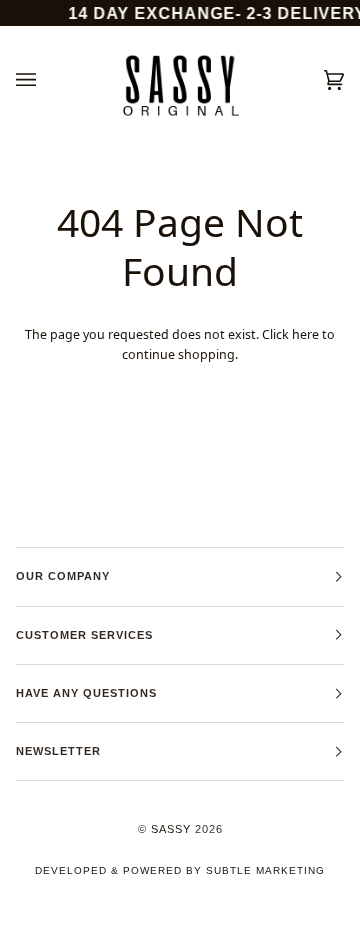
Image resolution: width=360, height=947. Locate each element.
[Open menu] (46, 80)
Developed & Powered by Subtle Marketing (180, 870)
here (305, 334)
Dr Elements (127, 936)
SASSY (171, 829)
